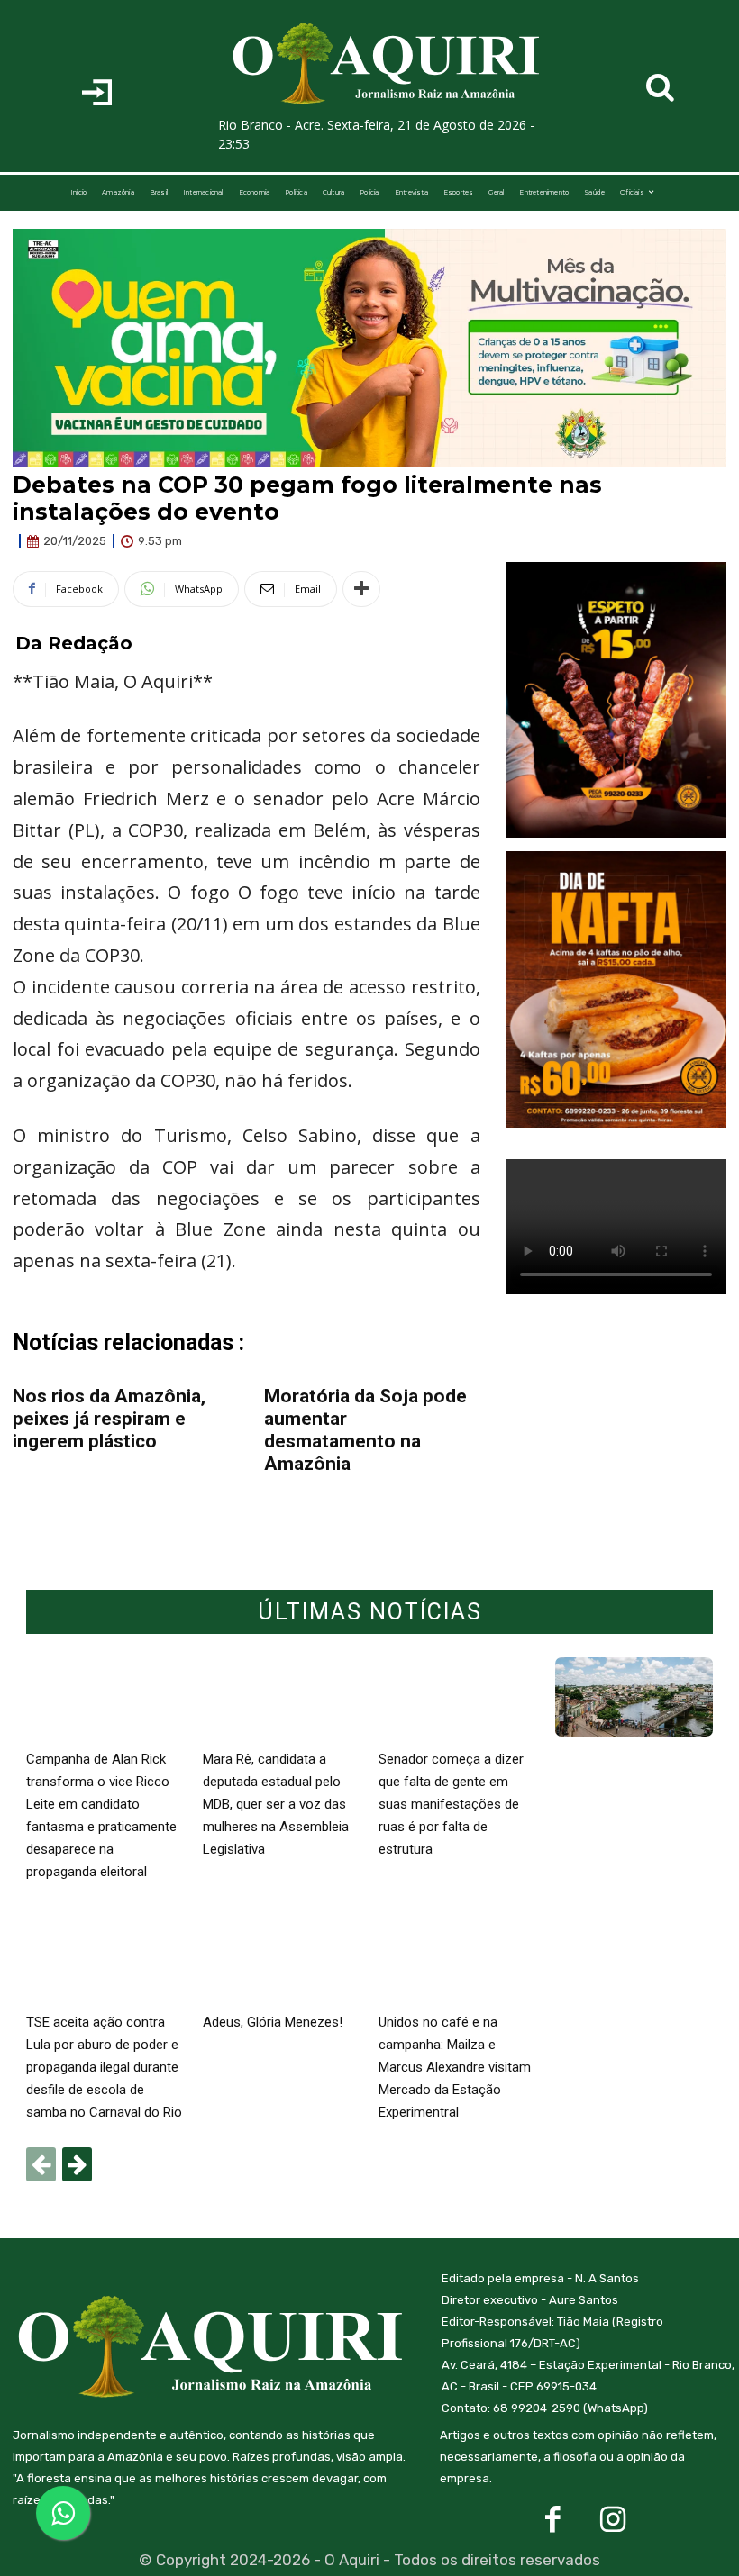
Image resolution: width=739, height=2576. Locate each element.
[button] (661, 87)
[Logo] (387, 64)
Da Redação (74, 643)
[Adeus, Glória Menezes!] (282, 1961)
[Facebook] (553, 2520)
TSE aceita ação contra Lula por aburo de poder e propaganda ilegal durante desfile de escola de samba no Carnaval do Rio (104, 2067)
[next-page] (77, 2164)
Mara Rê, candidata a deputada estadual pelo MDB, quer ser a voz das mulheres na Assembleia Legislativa (276, 1804)
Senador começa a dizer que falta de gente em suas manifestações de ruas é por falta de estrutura (451, 1804)
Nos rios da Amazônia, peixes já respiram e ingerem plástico (109, 1419)
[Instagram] (612, 2520)
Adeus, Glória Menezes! (273, 2022)
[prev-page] (41, 2164)
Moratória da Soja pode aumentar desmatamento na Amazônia (365, 1430)
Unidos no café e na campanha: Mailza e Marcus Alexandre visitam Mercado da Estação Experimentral (455, 2067)
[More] (361, 589)
